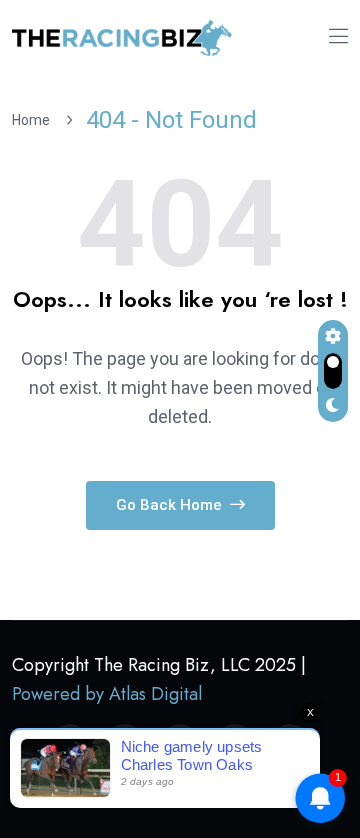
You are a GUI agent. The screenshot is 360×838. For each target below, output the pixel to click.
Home (34, 120)
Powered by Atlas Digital (107, 694)
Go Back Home (171, 505)
